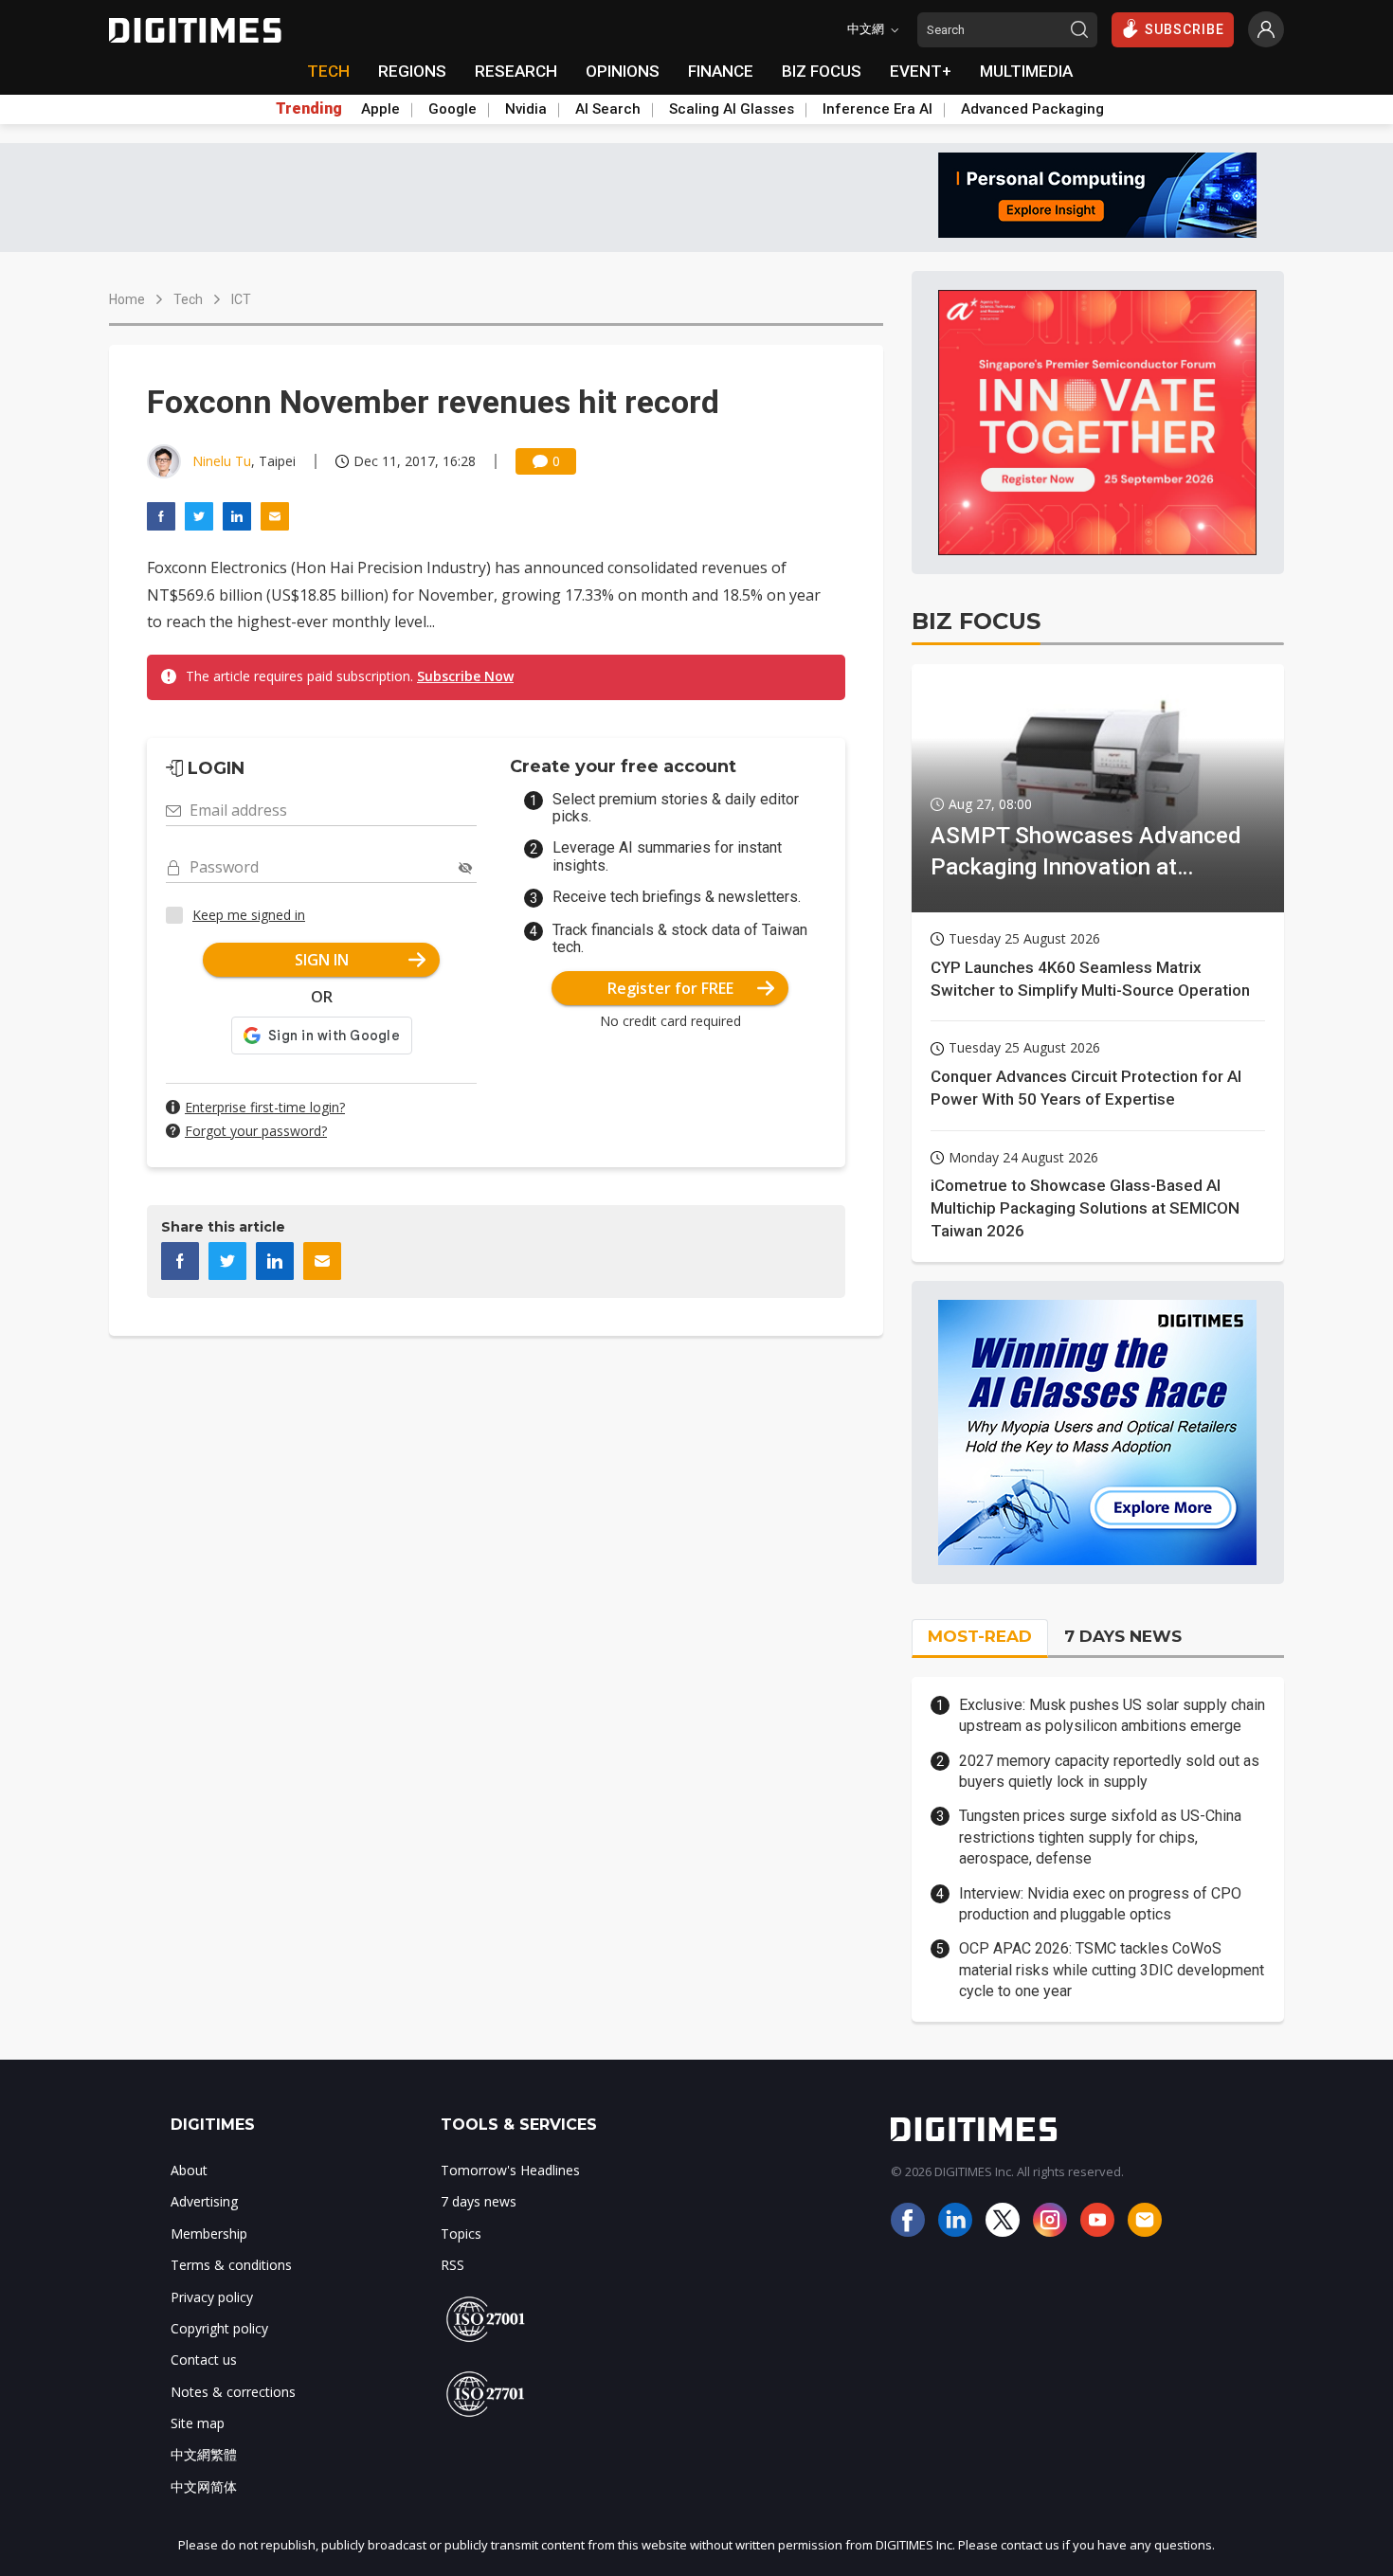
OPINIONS (623, 71)
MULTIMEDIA (1026, 71)
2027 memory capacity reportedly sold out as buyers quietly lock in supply (1109, 1771)
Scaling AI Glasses (732, 109)
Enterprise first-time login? (265, 1107)
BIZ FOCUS (822, 71)
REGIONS (412, 71)
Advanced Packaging (1032, 109)
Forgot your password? (256, 1131)
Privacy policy (212, 2297)
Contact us (204, 2360)
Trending (309, 109)
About (189, 2170)
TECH (328, 71)
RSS (452, 2265)
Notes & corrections (233, 2392)
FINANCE (721, 71)
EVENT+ (921, 71)
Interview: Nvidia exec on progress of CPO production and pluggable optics (1100, 1904)
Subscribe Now (465, 676)
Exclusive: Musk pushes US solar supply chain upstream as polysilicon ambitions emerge (1112, 1715)
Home (127, 299)
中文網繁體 (204, 2454)
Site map (198, 2423)
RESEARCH (516, 71)
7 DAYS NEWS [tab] (1123, 1636)
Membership (209, 2234)
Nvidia (526, 109)
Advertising (204, 2201)
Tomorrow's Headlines (510, 2170)
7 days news (479, 2201)
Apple (380, 109)
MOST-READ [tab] (980, 1636)
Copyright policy (219, 2328)
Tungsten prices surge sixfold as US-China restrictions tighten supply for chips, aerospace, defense (1100, 1837)
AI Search (608, 109)
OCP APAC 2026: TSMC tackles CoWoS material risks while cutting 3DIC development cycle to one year (1112, 1970)
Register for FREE (670, 988)
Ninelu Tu (222, 461)
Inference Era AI (877, 109)
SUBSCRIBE (1185, 29)
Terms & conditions (231, 2265)
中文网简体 (204, 2486)
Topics (461, 2234)
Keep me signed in (249, 915)
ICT (241, 299)
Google (452, 109)
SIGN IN (322, 960)
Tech (188, 299)
